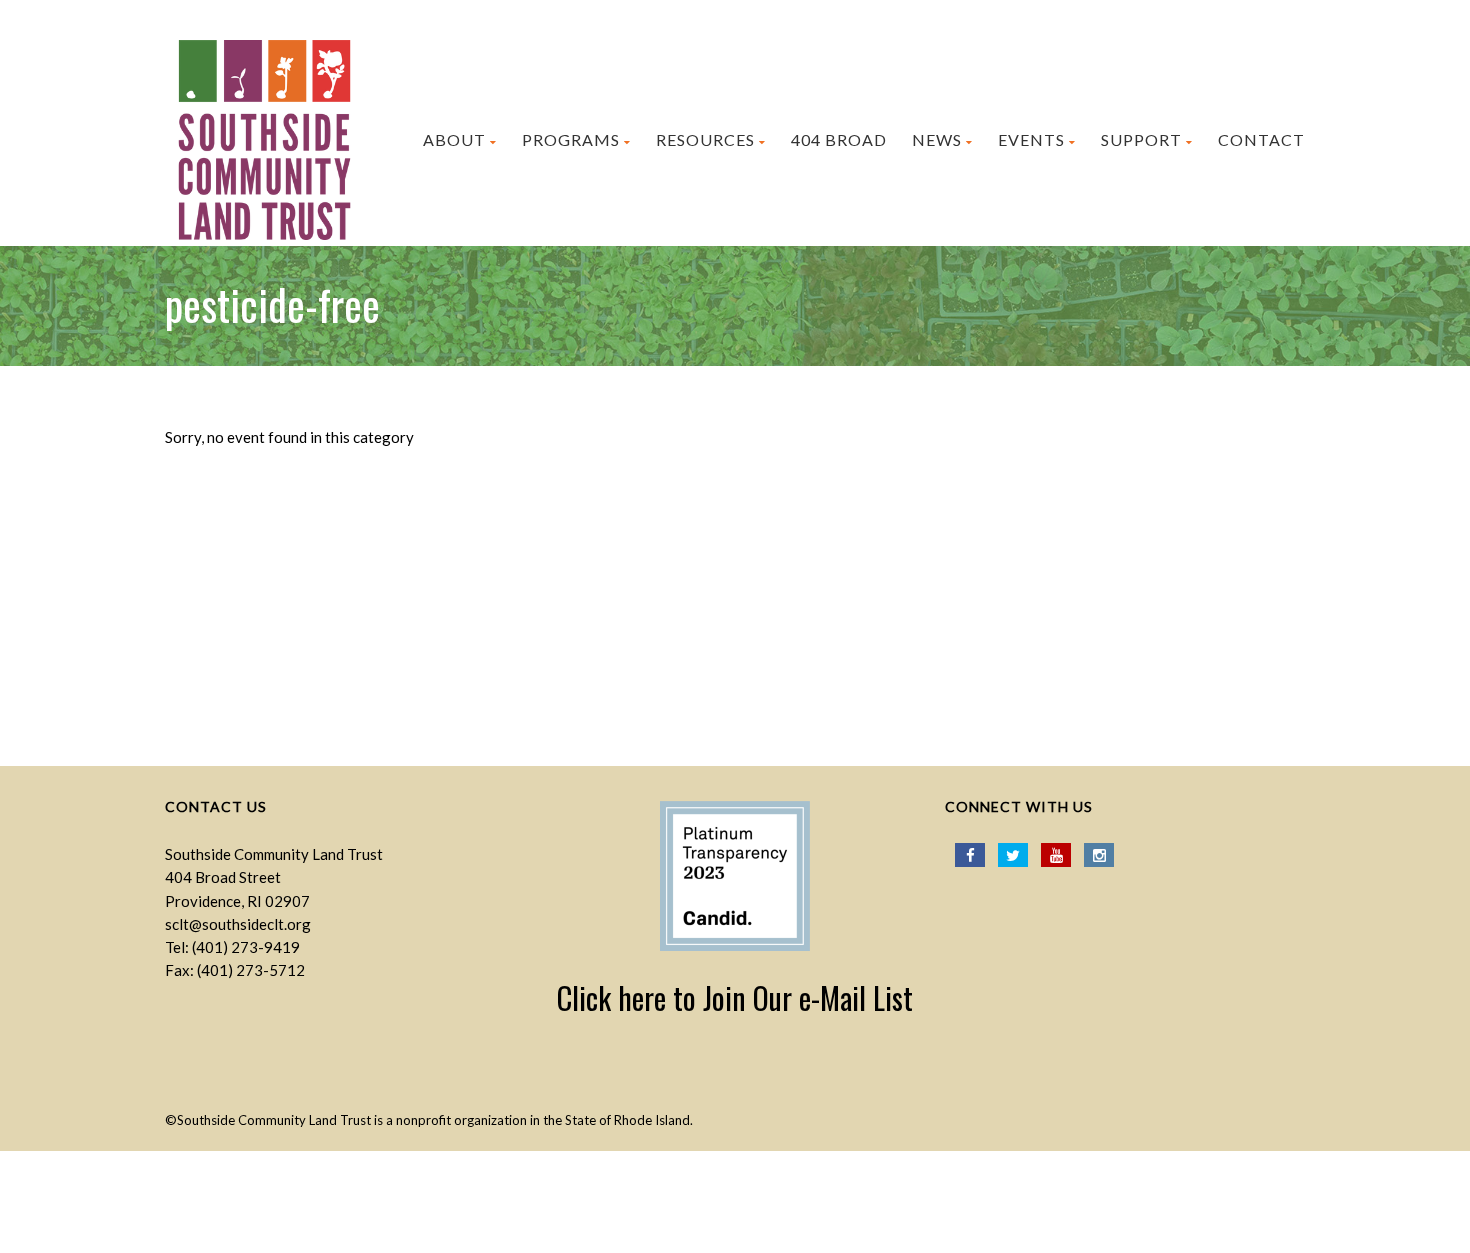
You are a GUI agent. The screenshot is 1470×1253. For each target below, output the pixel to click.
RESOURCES (705, 139)
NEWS (937, 139)
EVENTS (1031, 139)
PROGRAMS (571, 139)
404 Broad (839, 139)
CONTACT (1261, 139)
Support (1141, 139)
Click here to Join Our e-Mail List (735, 997)
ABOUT (454, 139)
